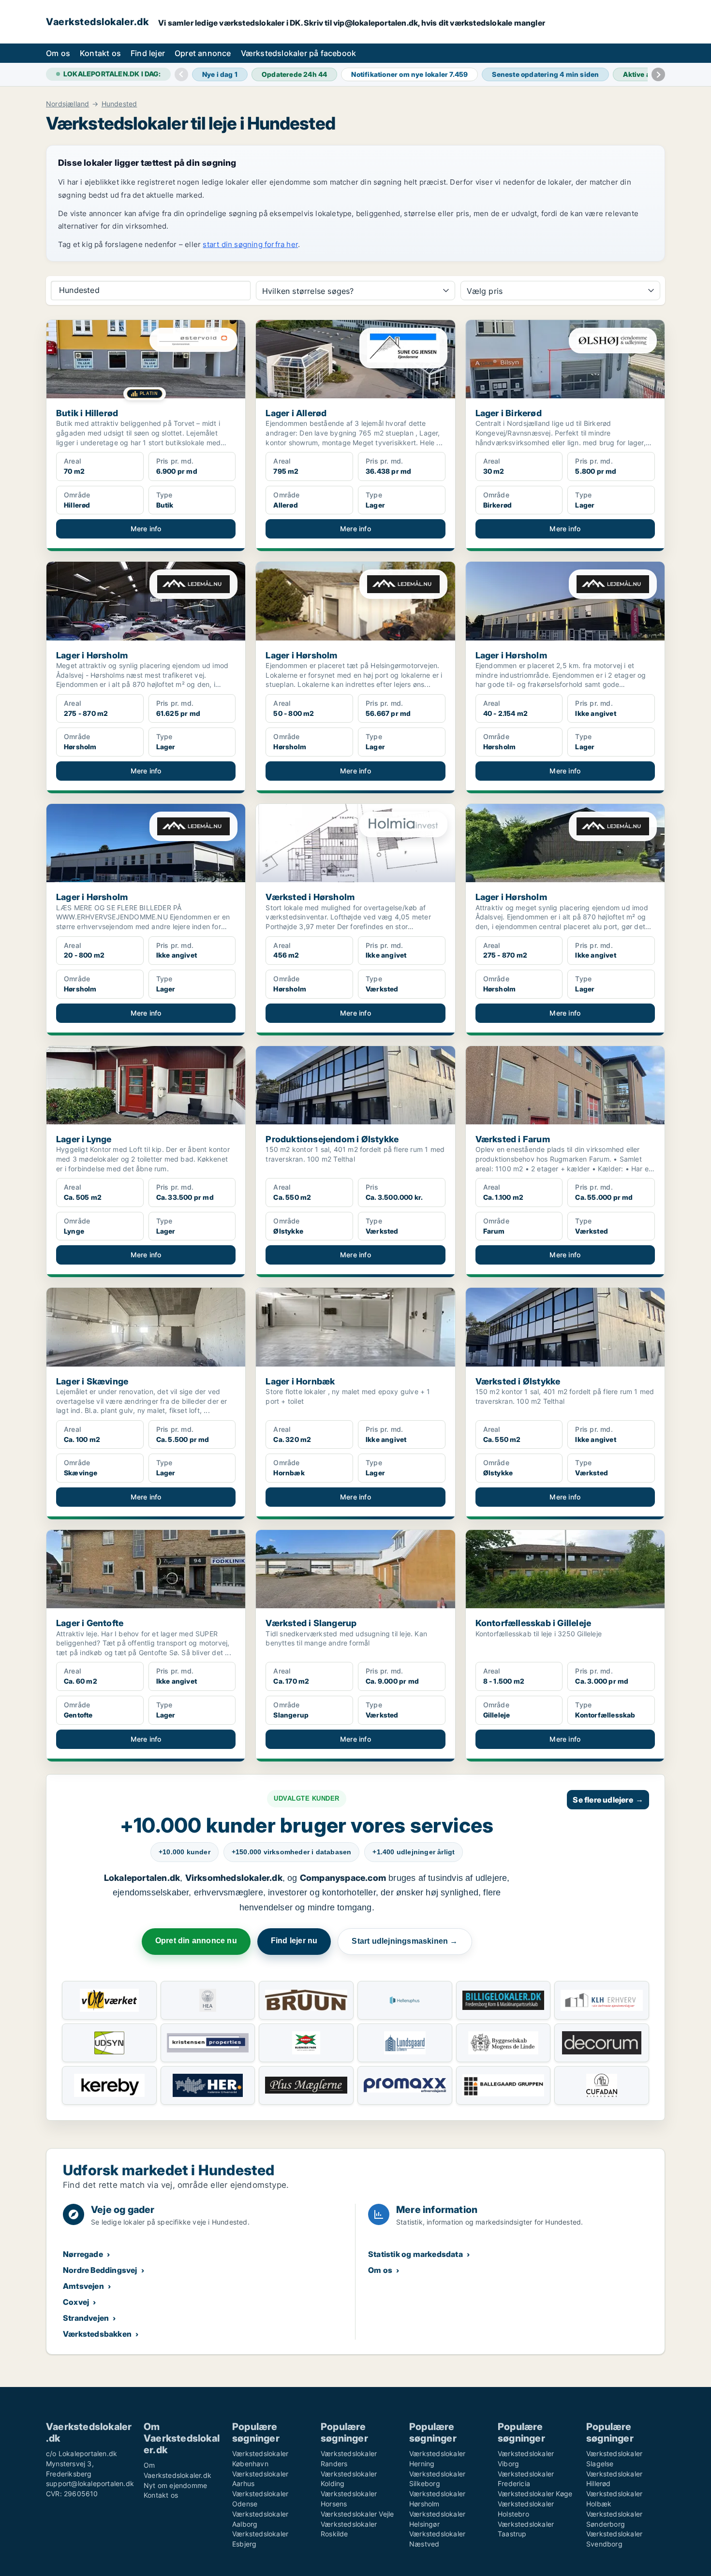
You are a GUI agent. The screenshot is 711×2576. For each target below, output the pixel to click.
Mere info (146, 529)
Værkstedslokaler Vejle (357, 2514)
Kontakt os (100, 53)
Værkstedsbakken (97, 2334)
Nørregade (83, 2254)
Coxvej (76, 2302)
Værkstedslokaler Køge (535, 2494)
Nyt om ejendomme (175, 2485)
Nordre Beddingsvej (100, 2270)
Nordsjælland (67, 104)
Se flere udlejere (608, 1800)
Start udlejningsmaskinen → (405, 1941)
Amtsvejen (83, 2286)
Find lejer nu (294, 1941)
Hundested (119, 104)
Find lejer (148, 53)
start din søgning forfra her (250, 244)
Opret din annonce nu (196, 1941)
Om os (58, 53)
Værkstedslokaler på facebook (299, 53)
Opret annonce (203, 53)
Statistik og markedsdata (415, 2254)
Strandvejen (86, 2318)
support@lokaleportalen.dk (90, 2483)
